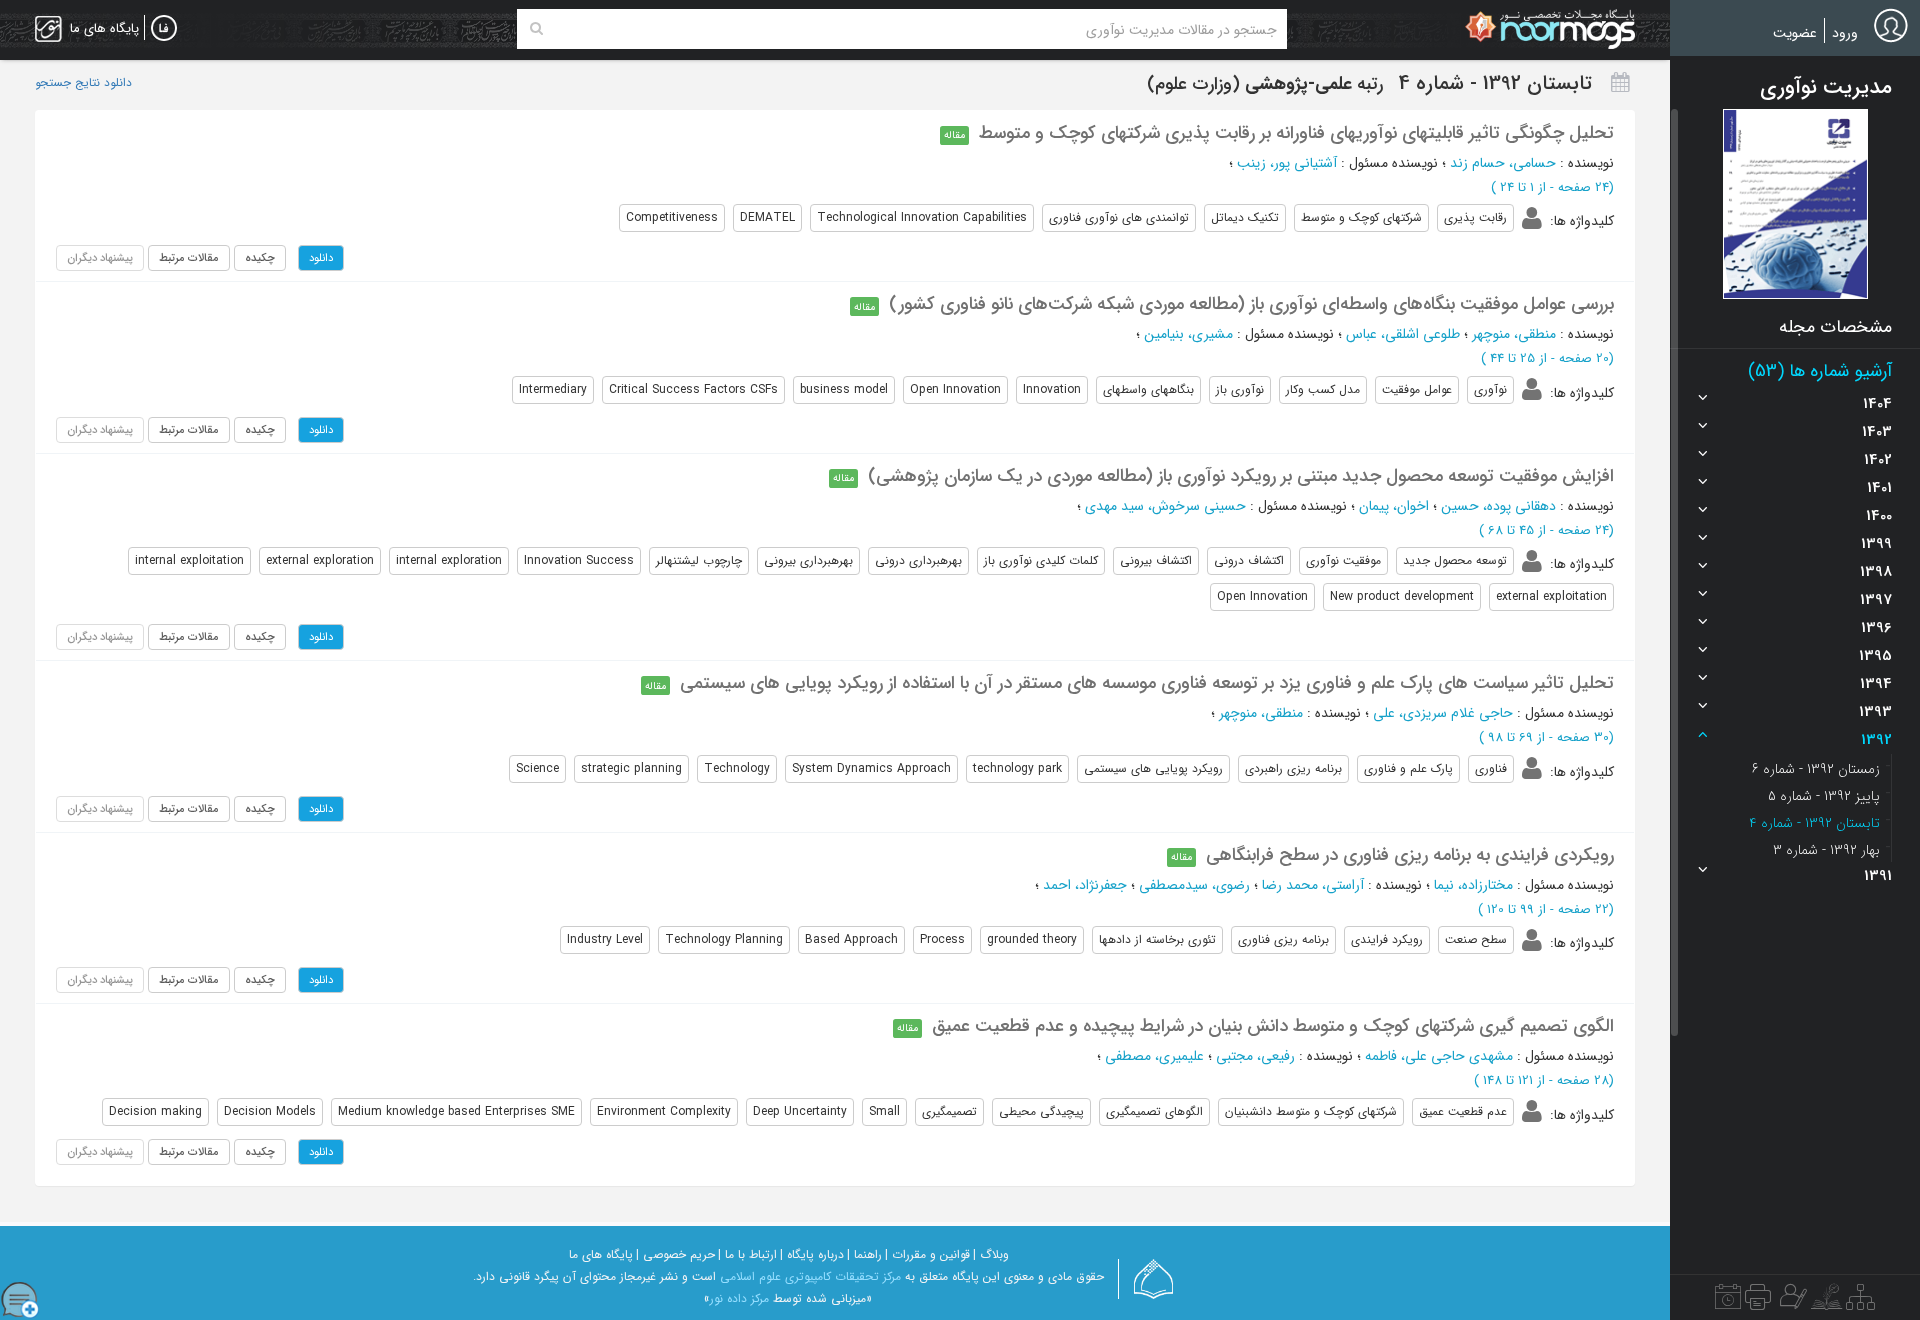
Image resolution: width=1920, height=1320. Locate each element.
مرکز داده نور (739, 1298)
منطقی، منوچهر (1514, 334)
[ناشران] (1758, 1302)
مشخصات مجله (1835, 327)
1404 (1877, 404)
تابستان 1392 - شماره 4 (1814, 823)
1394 (1876, 684)
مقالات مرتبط (189, 258)
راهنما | (864, 1254)
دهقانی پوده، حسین (1498, 506)
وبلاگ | (991, 1254)
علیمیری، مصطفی (1154, 1056)
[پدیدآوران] (1791, 1302)
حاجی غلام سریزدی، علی (1443, 713)
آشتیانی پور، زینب (1287, 163)
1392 (1876, 740)
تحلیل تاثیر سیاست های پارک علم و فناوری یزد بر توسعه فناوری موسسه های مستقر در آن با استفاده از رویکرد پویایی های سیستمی (1147, 683)
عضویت (1795, 33)
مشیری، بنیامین (1188, 334)
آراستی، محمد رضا (1313, 885)
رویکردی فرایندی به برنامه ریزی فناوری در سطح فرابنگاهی (1410, 855)
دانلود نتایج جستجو (83, 83)
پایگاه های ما (601, 1254)
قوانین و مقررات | (927, 1254)
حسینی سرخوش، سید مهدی (1165, 506)
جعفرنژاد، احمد (1085, 885)
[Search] (536, 29)
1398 (1876, 572)
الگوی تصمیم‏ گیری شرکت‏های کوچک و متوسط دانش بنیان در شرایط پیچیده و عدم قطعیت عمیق (1273, 1026)
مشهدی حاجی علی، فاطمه (1439, 1056)
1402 (1878, 460)
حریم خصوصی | (675, 1254)
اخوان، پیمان (1394, 506)
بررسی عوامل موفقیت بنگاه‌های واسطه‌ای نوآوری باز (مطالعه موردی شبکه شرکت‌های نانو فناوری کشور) (1251, 304)
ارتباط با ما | (747, 1254)
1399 (1876, 544)
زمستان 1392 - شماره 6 (1816, 769)
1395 (1875, 656)
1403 (1877, 432)
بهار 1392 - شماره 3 (1826, 850)
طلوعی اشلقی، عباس (1403, 334)
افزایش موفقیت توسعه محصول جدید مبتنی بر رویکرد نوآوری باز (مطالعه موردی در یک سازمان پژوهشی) (1241, 476)
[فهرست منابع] (1860, 1302)
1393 (1875, 712)
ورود (1845, 33)
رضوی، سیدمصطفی (1194, 885)
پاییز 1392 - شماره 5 (1824, 796)
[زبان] (164, 29)
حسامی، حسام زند (1503, 163)
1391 (1878, 876)
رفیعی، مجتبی (1255, 1056)
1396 (1876, 628)
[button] (1795, 204)
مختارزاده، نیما (1473, 885)
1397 (1876, 600)
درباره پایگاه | (812, 1254)
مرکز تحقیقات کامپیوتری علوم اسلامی (810, 1276)
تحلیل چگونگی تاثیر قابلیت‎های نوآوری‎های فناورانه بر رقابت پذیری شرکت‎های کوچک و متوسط (1296, 133)
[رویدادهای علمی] (1728, 1302)
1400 (1879, 516)
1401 (1879, 488)
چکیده (260, 258)
